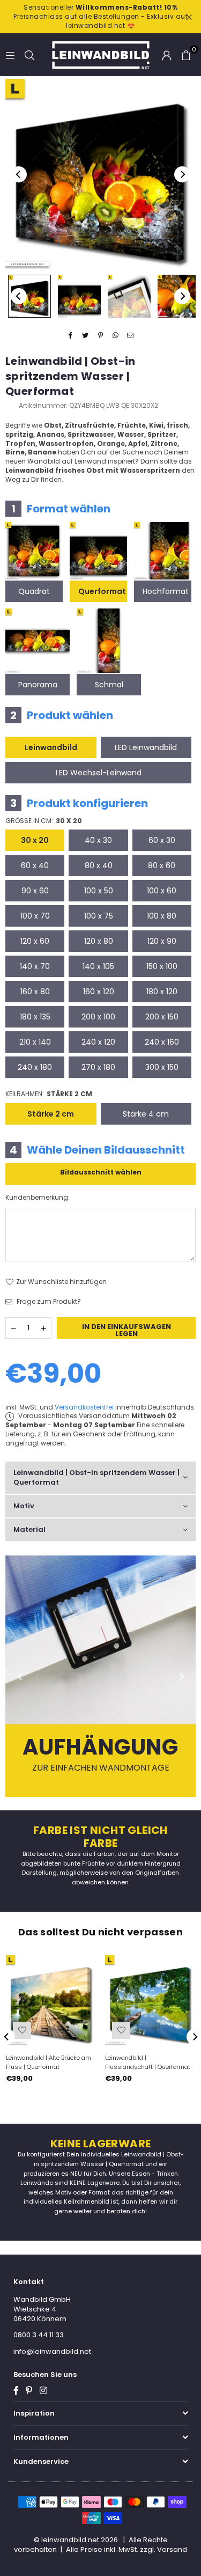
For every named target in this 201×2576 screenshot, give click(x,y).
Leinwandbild (51, 747)
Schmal (109, 685)
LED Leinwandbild (146, 747)
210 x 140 (35, 1042)
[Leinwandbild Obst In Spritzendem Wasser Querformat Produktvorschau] (29, 296)
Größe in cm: (44, 821)
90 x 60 (35, 891)
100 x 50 (99, 891)
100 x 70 (35, 916)
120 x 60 (35, 941)
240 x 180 (35, 1067)
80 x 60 (162, 865)
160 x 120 (99, 992)
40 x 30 (98, 840)
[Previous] (19, 174)
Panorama (38, 685)
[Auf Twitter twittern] (85, 336)
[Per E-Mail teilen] (131, 336)
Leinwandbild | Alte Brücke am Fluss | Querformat (49, 2062)
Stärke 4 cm (146, 1114)
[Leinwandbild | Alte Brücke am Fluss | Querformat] (51, 2000)
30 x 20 (35, 840)
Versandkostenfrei (84, 1407)
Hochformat (166, 591)
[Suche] (29, 54)
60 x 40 (35, 865)
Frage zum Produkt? (48, 1302)
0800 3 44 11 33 (39, 2335)
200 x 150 (162, 1017)
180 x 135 (35, 1017)
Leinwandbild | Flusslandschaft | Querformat (148, 2062)
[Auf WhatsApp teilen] (116, 336)
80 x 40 (99, 865)
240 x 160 (162, 1042)
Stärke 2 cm (51, 1114)
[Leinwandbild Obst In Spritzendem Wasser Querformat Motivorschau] (79, 296)
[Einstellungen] (167, 55)
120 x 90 (162, 941)
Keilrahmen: (49, 1094)
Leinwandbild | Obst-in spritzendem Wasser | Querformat (96, 1477)
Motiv (24, 1506)
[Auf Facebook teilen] (70, 336)
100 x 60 (162, 891)
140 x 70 (35, 966)
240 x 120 (98, 1042)
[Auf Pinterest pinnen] (100, 336)
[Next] (182, 174)
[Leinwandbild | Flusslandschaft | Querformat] (150, 2000)
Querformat (102, 591)
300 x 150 (162, 1067)
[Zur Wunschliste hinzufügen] (22, 2030)
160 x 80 (35, 992)
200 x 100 (98, 1017)
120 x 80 (99, 941)
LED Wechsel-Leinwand (99, 773)
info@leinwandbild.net (52, 2351)
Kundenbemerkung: (38, 1198)
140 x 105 (98, 966)
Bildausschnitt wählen (101, 1172)
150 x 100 (162, 966)
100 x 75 (99, 916)
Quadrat (34, 591)
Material (29, 1529)
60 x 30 (162, 840)
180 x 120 (162, 992)
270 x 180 (98, 1067)
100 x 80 (162, 916)
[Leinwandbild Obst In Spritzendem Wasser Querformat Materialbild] (129, 296)
